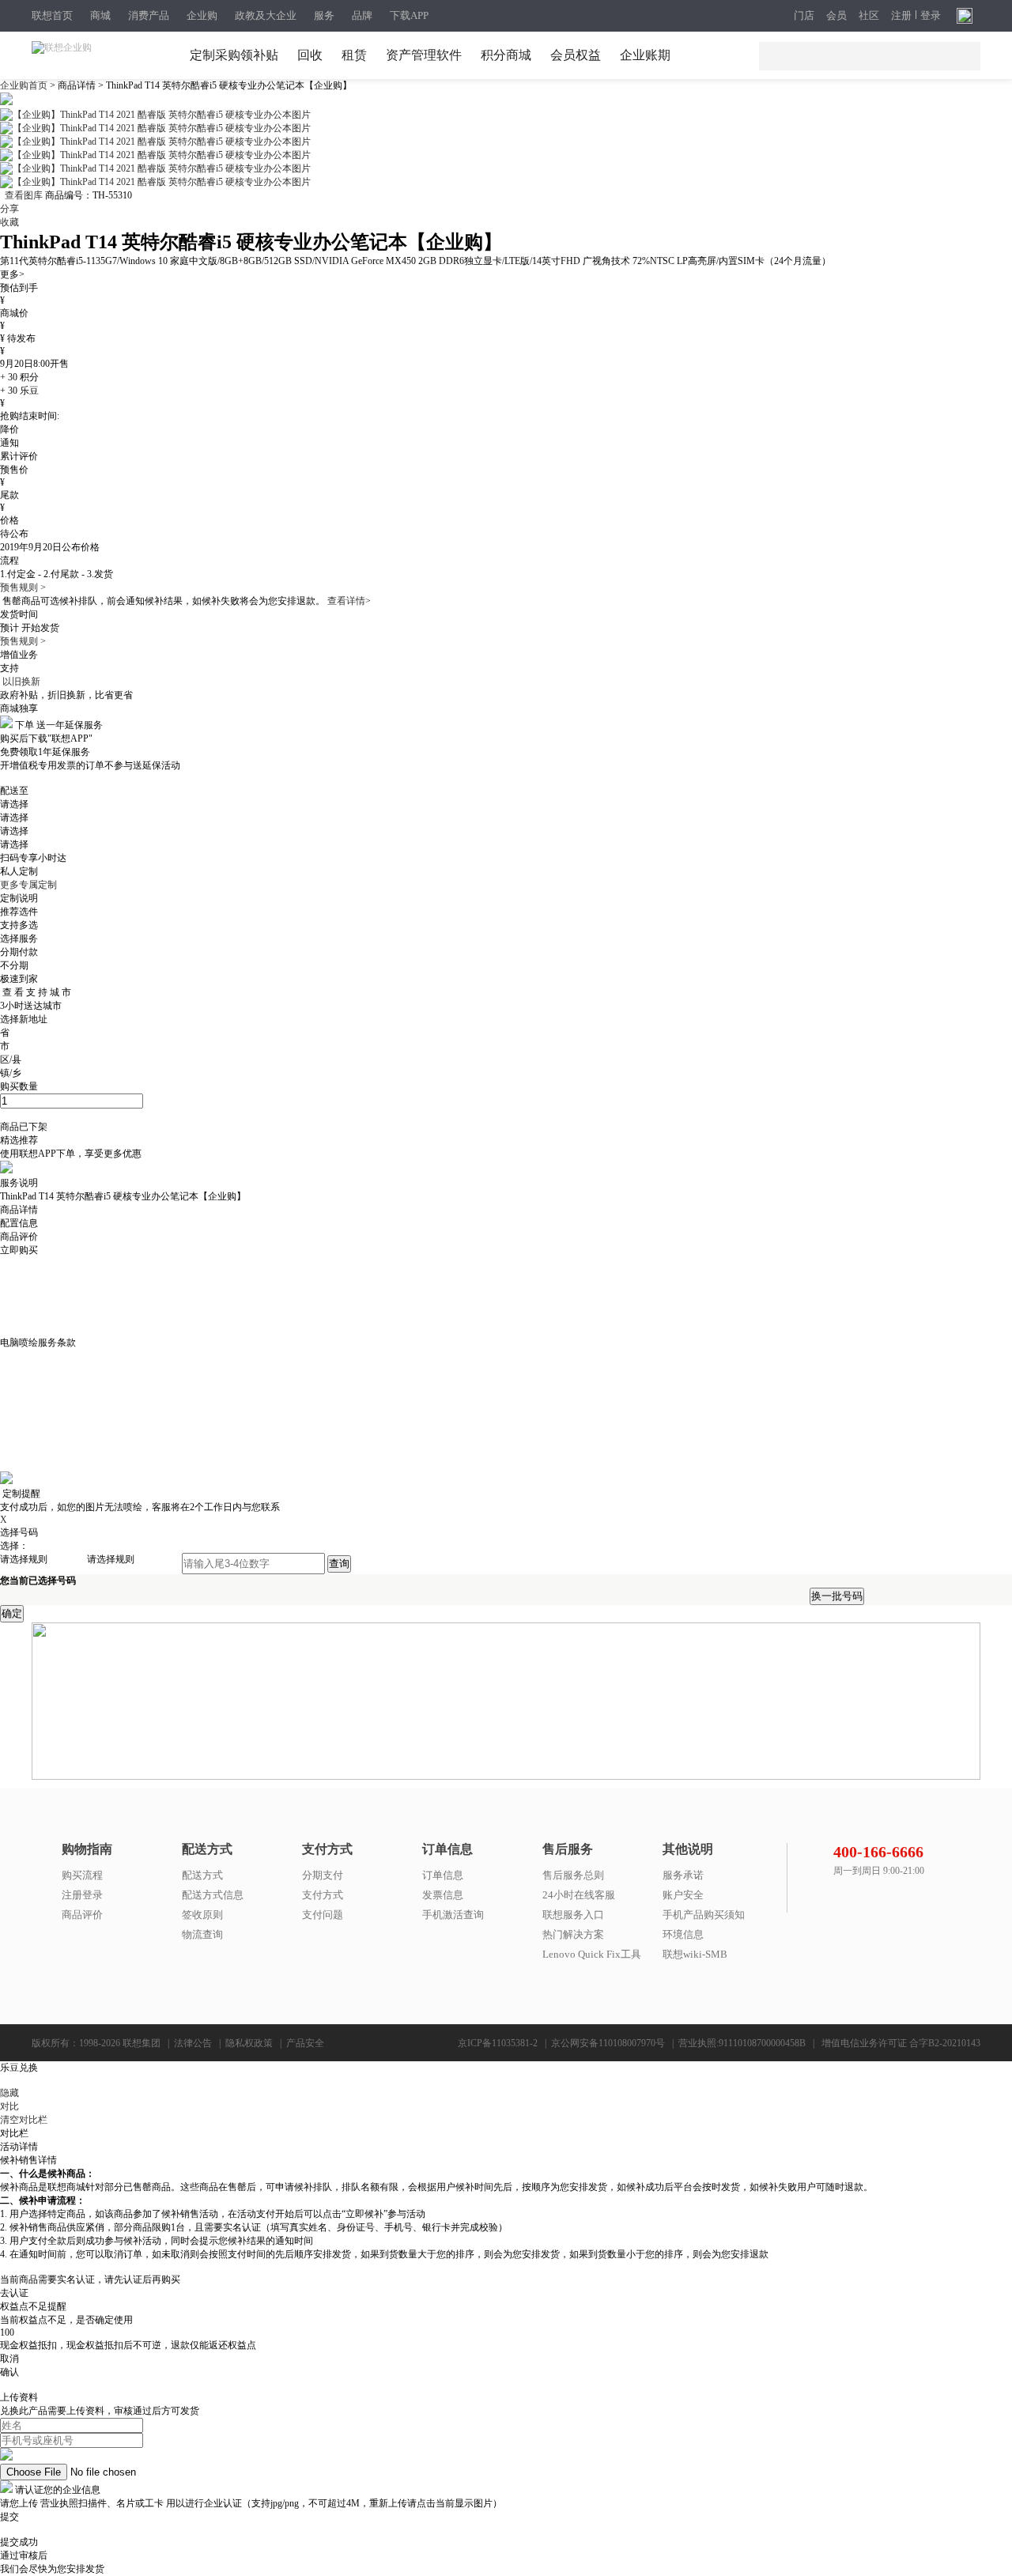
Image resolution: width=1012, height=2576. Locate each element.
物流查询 (202, 1934)
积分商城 (506, 55)
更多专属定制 (28, 885)
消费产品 (149, 15)
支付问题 (323, 1915)
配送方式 (202, 1875)
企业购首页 (25, 85)
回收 (310, 55)
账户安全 (683, 1895)
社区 (869, 16)
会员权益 (576, 55)
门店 (804, 16)
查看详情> (349, 601)
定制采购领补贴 (234, 55)
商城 (100, 15)
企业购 (202, 15)
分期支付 (323, 1875)
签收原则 (202, 1915)
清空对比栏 (24, 2120)
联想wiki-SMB (695, 1954)
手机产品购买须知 (704, 1915)
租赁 (354, 55)
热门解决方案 (573, 1934)
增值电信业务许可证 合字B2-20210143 (901, 2043)
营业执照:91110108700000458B (742, 2043)
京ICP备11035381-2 (498, 2043)
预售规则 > (23, 587)
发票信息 (443, 1895)
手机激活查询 (453, 1915)
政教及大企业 (266, 15)
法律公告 (193, 2043)
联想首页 (52, 15)
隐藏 (9, 2093)
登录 (931, 16)
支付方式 (323, 1895)
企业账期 (645, 55)
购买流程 (82, 1875)
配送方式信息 (213, 1895)
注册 (901, 16)
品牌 (362, 15)
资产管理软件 (424, 55)
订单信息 (443, 1875)
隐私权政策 (249, 2043)
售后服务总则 (573, 1875)
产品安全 (305, 2043)
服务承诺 (683, 1875)
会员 (836, 16)
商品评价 (82, 1915)
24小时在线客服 (579, 1895)
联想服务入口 (573, 1915)
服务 (324, 15)
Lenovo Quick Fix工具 (592, 1954)
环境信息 (683, 1934)
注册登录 (82, 1895)
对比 (9, 2106)
